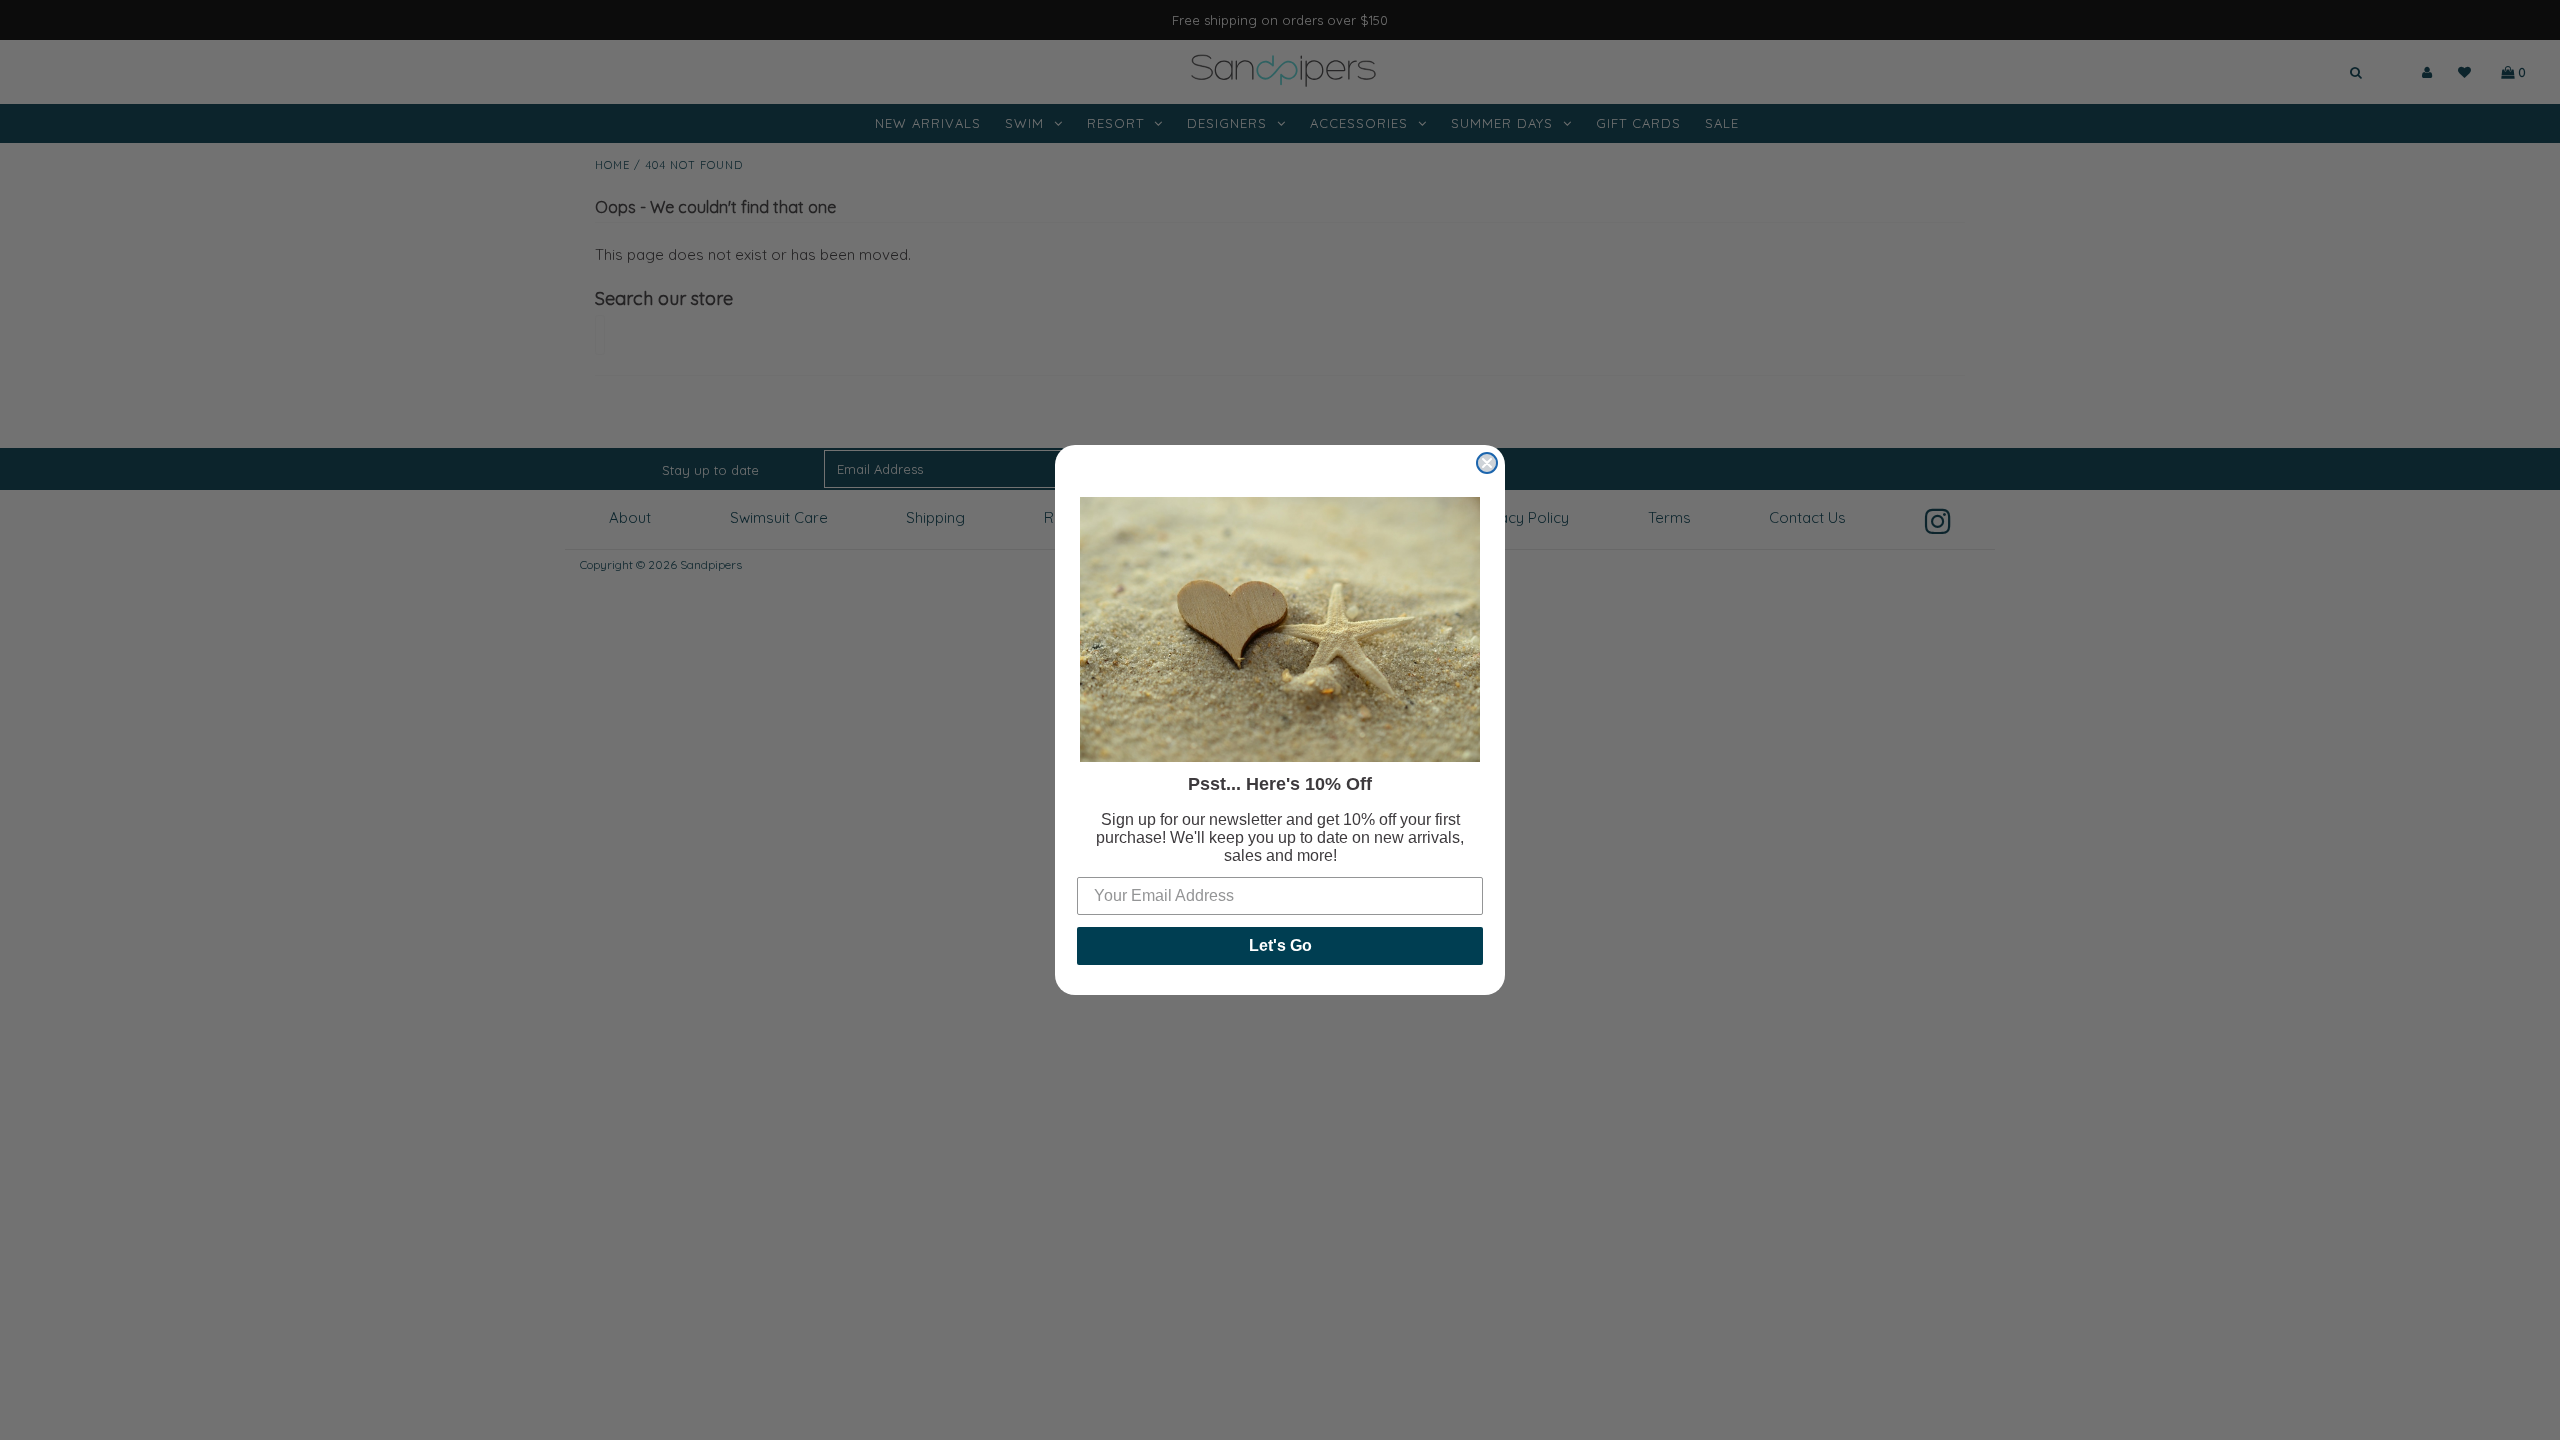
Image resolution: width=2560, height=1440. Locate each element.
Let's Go (1280, 945)
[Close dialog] (1487, 463)
